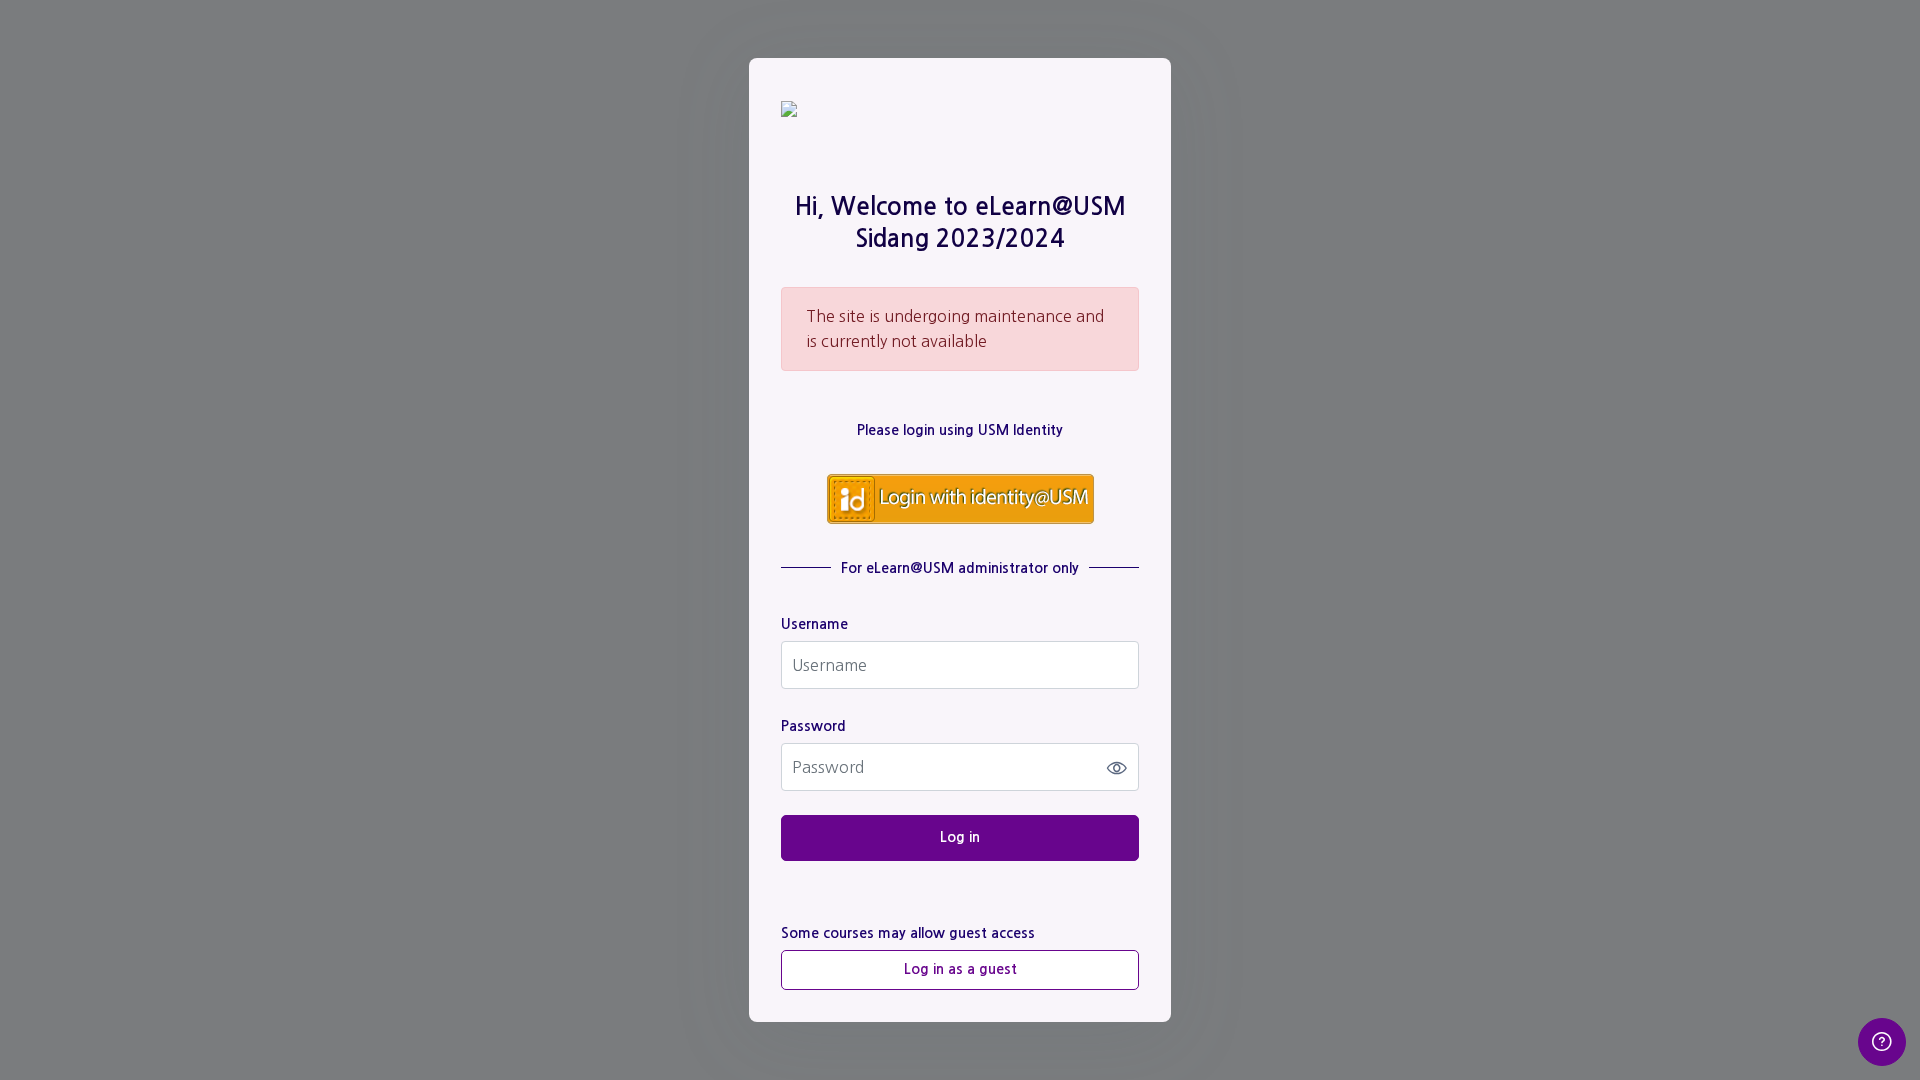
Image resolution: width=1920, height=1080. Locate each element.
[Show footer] (1882, 1042)
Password (813, 726)
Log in (960, 837)
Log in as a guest (960, 969)
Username (814, 624)
